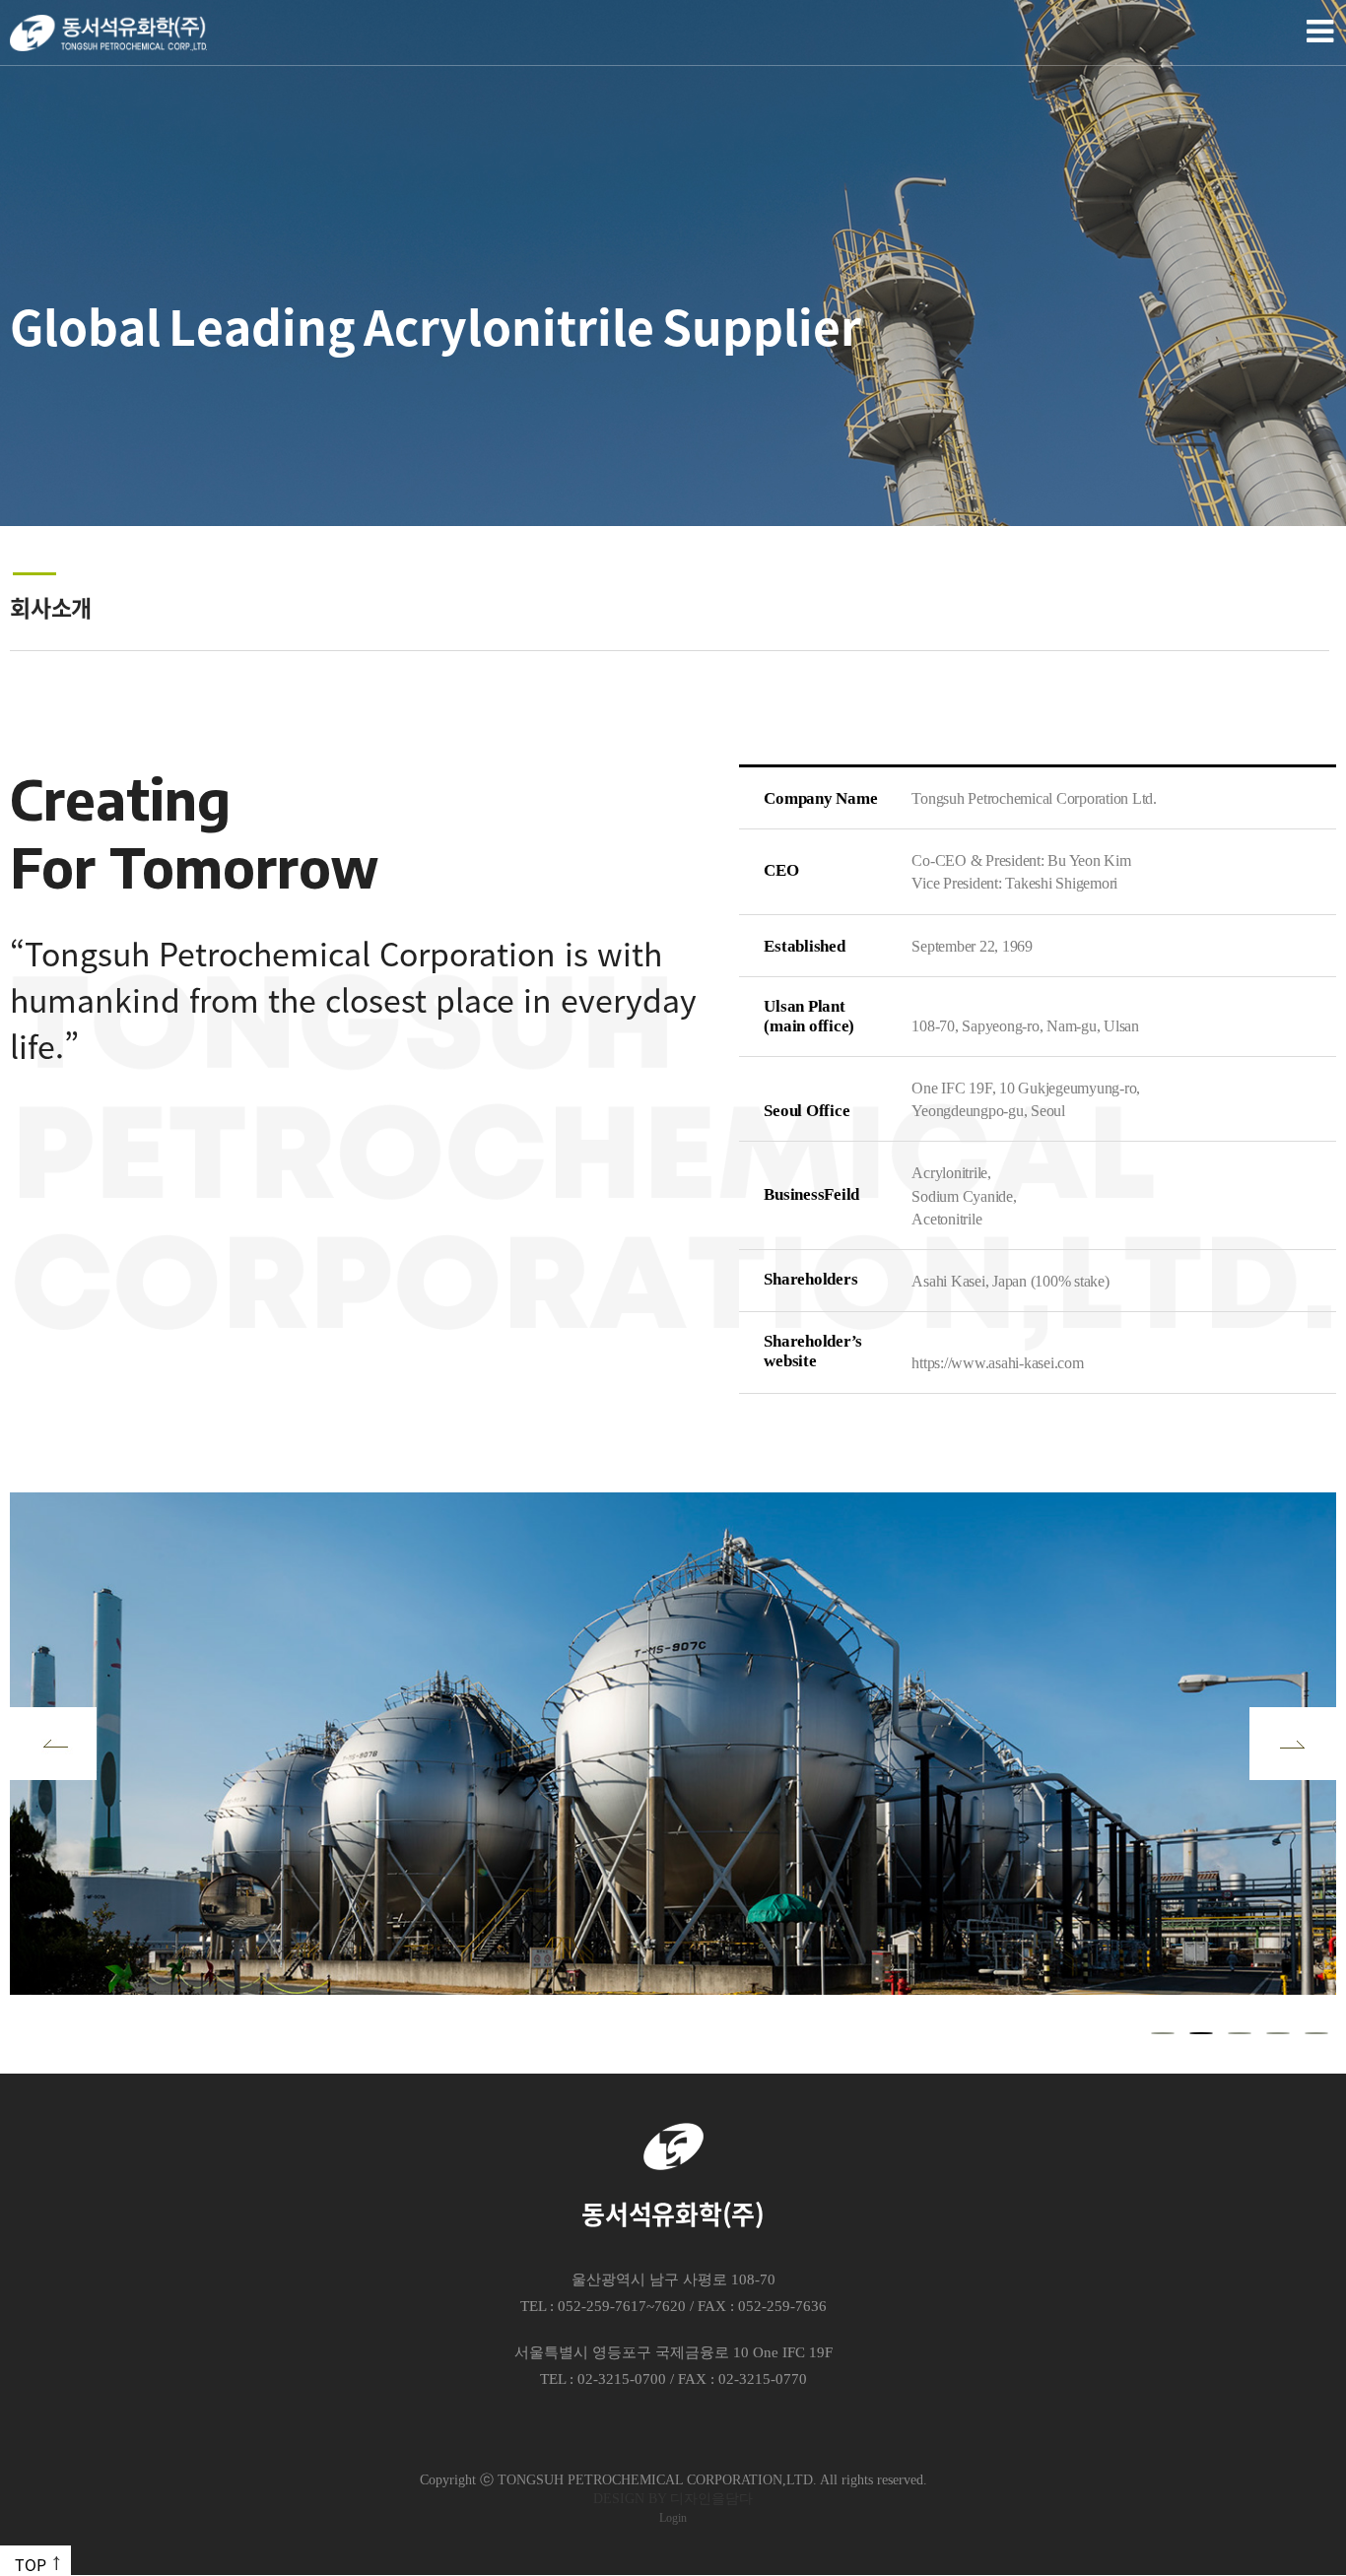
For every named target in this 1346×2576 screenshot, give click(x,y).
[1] (1163, 2033)
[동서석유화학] (108, 33)
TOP (31, 2564)
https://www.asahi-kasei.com (997, 1363)
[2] (1201, 2033)
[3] (1240, 2033)
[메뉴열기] (1316, 32)
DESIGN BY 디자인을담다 (673, 2499)
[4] (1278, 2033)
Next (1293, 1744)
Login (673, 2518)
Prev (53, 1744)
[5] (1316, 2033)
